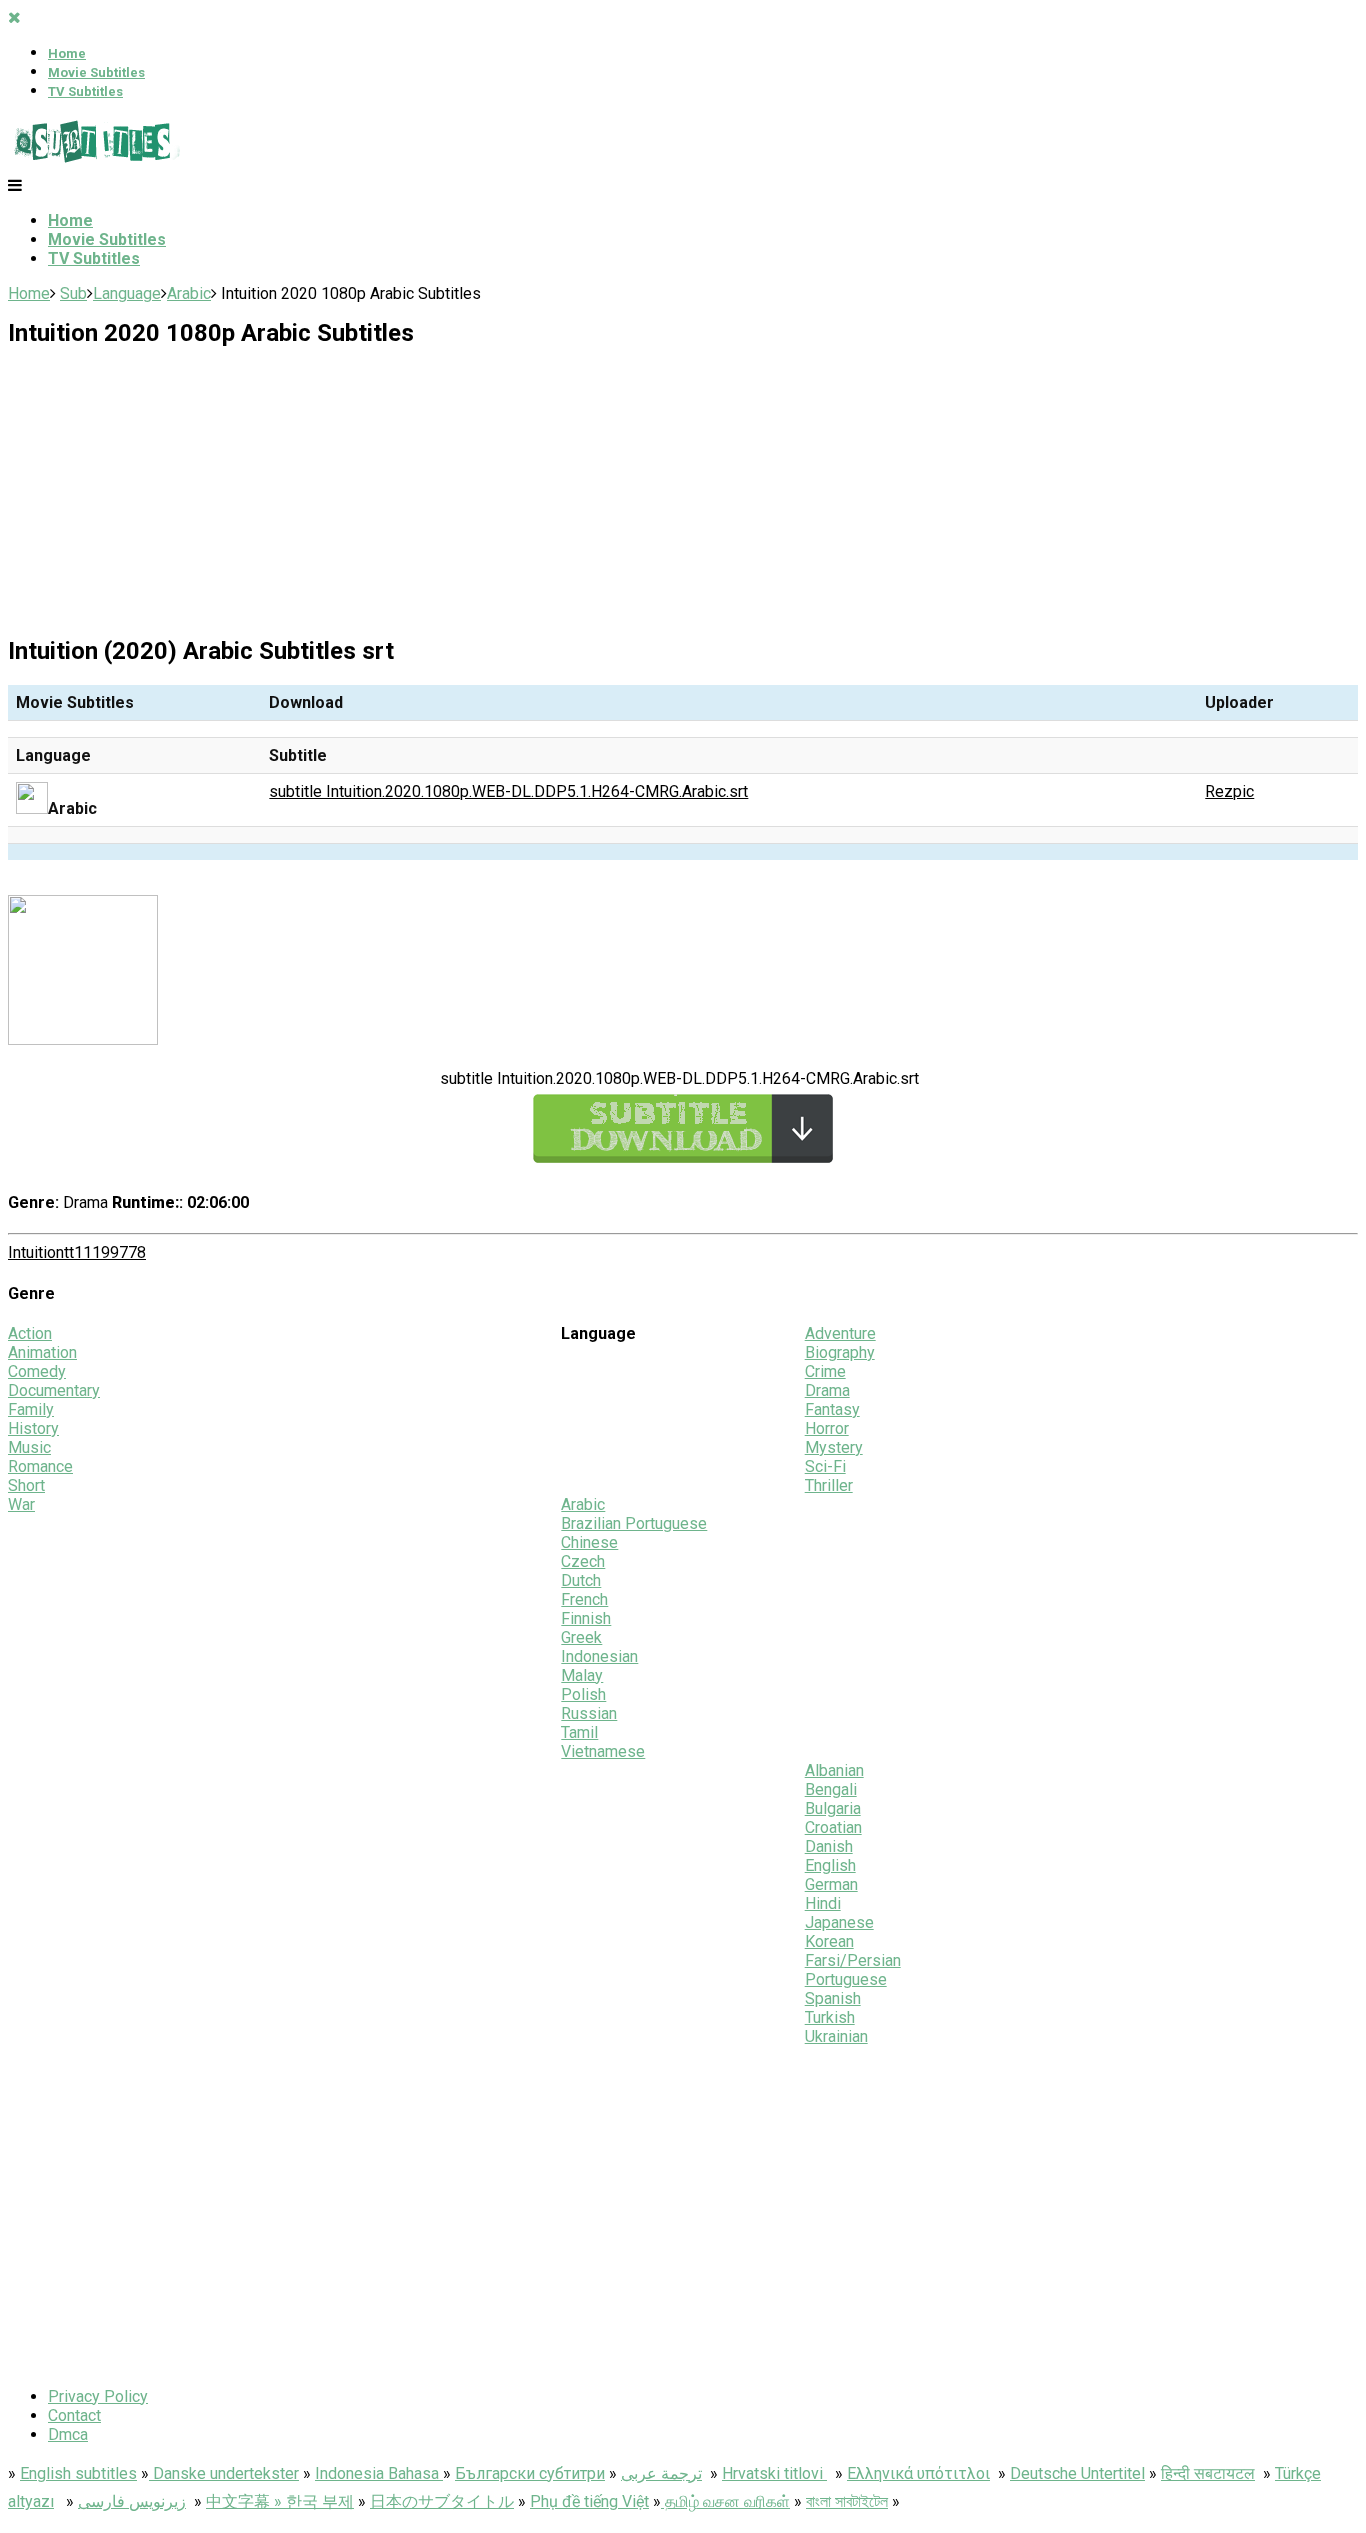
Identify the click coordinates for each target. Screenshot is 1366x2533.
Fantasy (832, 1409)
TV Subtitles (85, 91)
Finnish (586, 1618)
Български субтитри (530, 2473)
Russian (589, 1713)
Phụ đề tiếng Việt (589, 2501)
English (830, 1865)
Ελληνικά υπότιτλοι (918, 2473)
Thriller (829, 1485)
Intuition (36, 1252)
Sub (73, 293)
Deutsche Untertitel (1077, 2473)
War (21, 1504)
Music (29, 1447)
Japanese (839, 1922)
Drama (827, 1390)
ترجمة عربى (661, 2473)
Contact (74, 2415)
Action (30, 1333)
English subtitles (78, 2473)
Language (127, 293)
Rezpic (1229, 791)
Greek (581, 1637)
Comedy (37, 1371)
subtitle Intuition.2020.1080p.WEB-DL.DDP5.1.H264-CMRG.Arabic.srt (508, 791)
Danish (829, 1846)
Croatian (833, 1827)
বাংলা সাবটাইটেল (847, 2501)
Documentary (54, 1390)
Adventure (840, 1333)
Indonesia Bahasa (379, 2473)
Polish (583, 1694)
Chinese (589, 1542)
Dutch (581, 1580)
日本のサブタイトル (442, 2501)
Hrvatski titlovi (774, 2473)
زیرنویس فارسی (132, 2501)
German (831, 1884)
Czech (583, 1561)
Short (26, 1485)
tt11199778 (105, 1252)
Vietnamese (603, 1751)
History (33, 1428)
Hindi (823, 1903)
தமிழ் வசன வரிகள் (725, 2501)
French (584, 1599)
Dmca (68, 2434)
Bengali (831, 1789)
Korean (829, 1941)
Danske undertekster (224, 2473)
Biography (840, 1352)
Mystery (834, 1447)
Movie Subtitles (96, 72)
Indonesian (599, 1656)
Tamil (579, 1732)
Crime (825, 1371)
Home (67, 53)
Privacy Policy (98, 2396)
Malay (582, 1675)
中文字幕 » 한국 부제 (280, 2501)
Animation (42, 1352)
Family (31, 1409)
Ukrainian (836, 2036)
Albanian (834, 1770)
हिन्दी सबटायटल (1208, 2473)
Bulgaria (833, 1808)
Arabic (189, 293)
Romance (40, 1466)
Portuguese (846, 1979)
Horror (827, 1428)
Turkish (830, 2017)
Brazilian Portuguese (634, 1523)
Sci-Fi (825, 1466)
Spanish (833, 1998)
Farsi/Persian (853, 1960)
